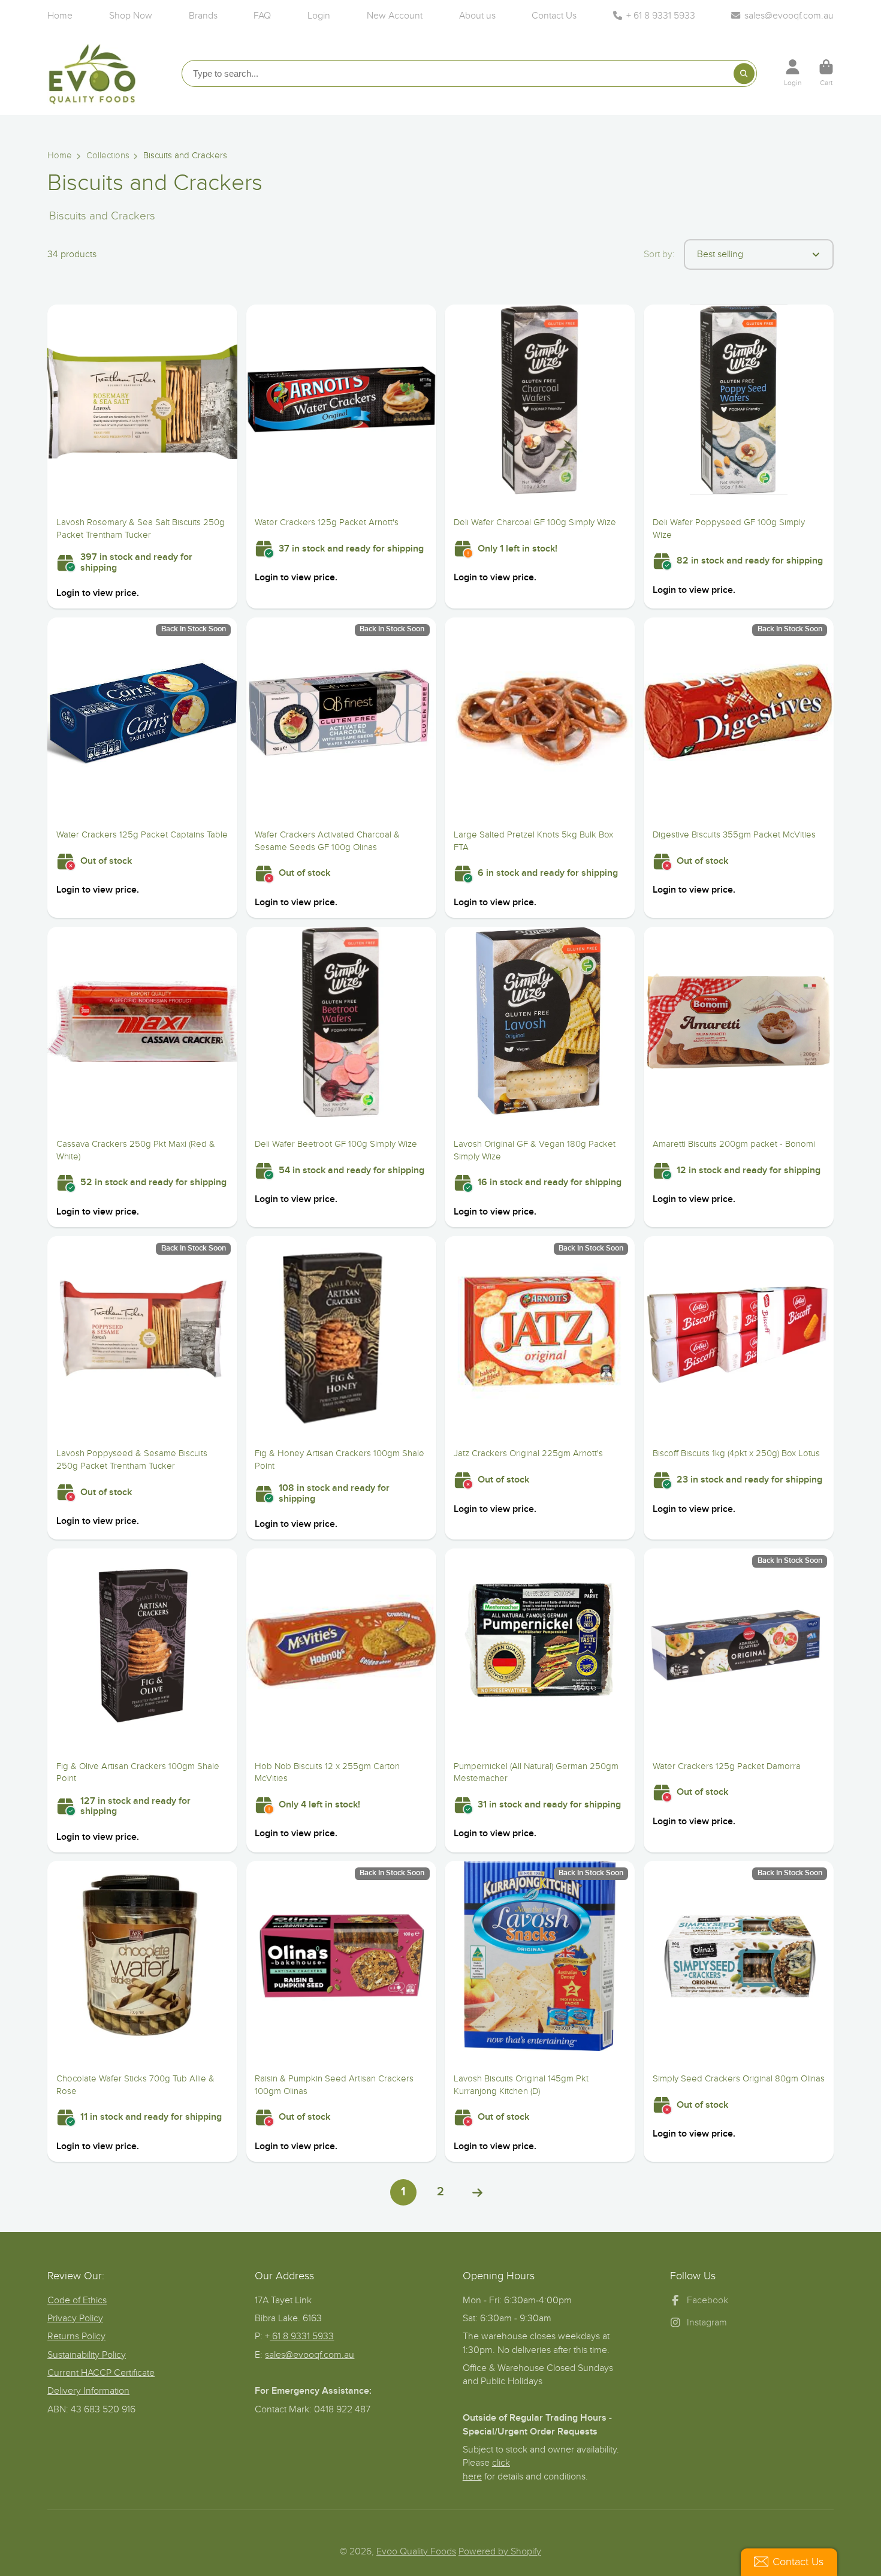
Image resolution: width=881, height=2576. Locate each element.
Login (319, 16)
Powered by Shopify (500, 2551)
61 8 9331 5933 (302, 2336)
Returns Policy (76, 2336)
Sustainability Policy (87, 2355)
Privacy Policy (75, 2318)
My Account (793, 73)
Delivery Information (88, 2391)
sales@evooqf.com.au (789, 16)
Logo (92, 73)
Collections (108, 156)
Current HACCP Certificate (101, 2373)
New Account (395, 16)
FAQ (262, 16)
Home (60, 16)
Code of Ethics (77, 2300)
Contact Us (554, 16)
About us (477, 16)
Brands (203, 16)
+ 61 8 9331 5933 (661, 16)
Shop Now (131, 16)
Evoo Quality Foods (416, 2551)
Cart (826, 73)
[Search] (744, 73)
